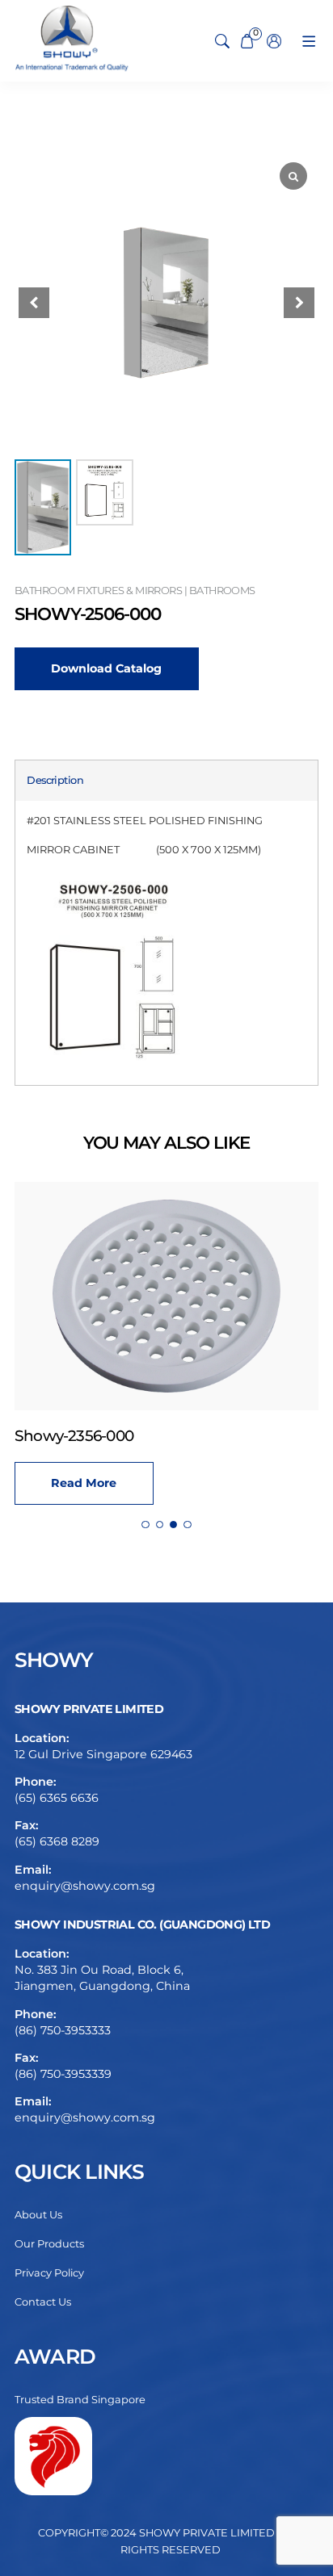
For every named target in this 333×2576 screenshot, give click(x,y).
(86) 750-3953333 (63, 2030)
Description (55, 780)
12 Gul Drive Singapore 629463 (103, 1754)
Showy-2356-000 (74, 1436)
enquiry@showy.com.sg (85, 1886)
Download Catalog (106, 668)
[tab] (55, 780)
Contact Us (43, 2302)
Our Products (49, 2244)
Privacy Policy (49, 2273)
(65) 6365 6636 (57, 1798)
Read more (84, 1483)
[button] (299, 303)
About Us (38, 2215)
